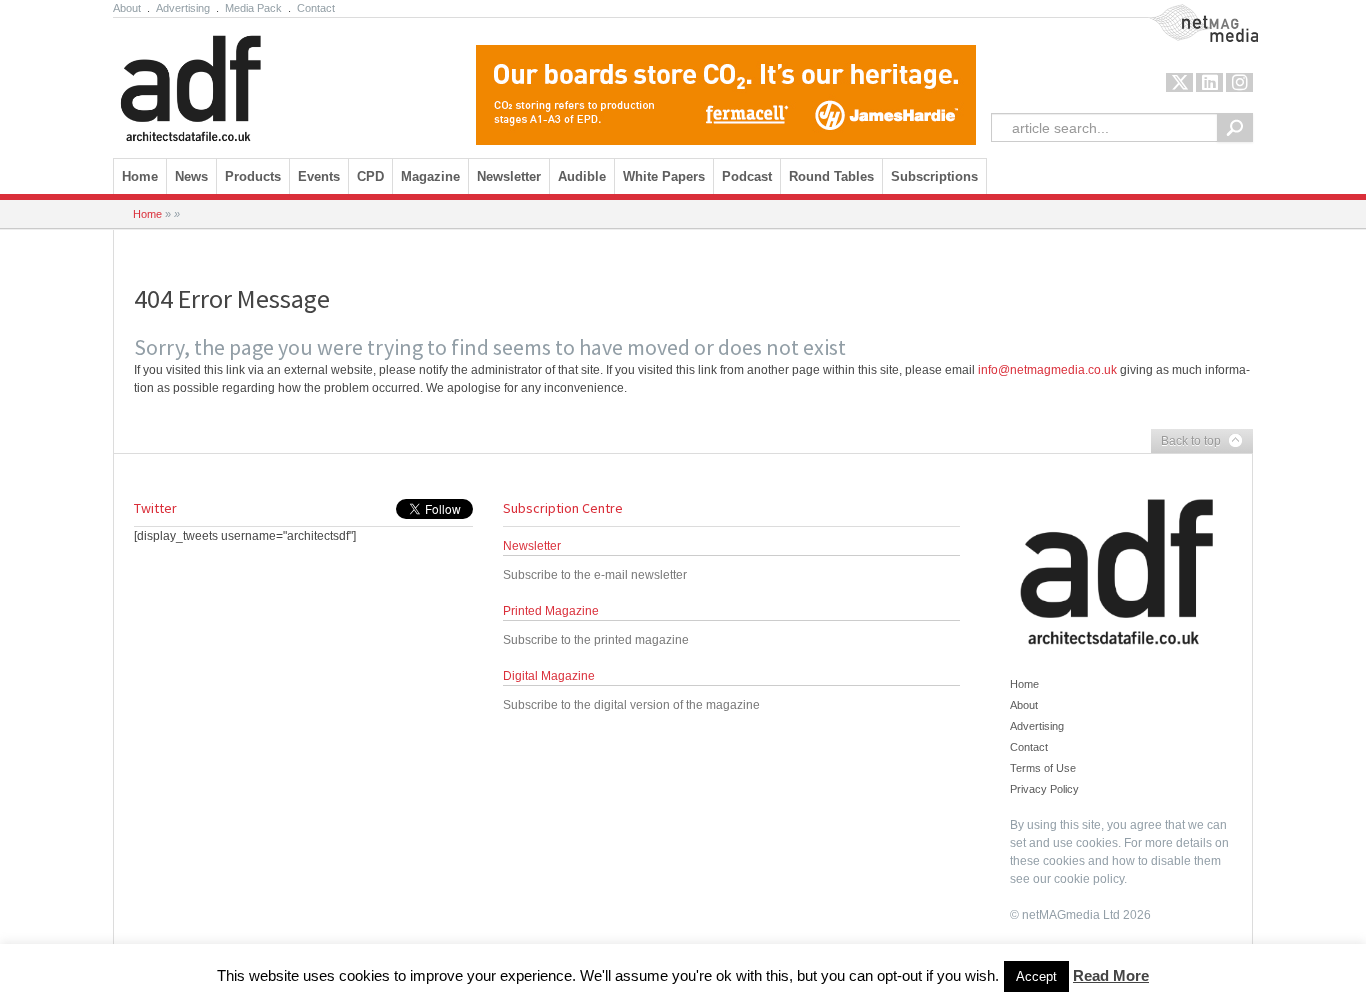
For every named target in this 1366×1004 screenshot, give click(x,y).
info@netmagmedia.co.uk (1047, 370)
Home (140, 176)
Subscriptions (934, 176)
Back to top (1186, 442)
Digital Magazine (549, 676)
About (127, 8)
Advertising (183, 8)
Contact (316, 8)
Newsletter (532, 546)
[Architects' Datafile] (225, 83)
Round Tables (831, 176)
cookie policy (1089, 879)
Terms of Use (1043, 768)
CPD (370, 176)
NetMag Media (1188, 13)
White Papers (664, 176)
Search (1235, 127)
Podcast (747, 176)
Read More (1111, 975)
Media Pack (253, 8)
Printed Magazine (551, 611)
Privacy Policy (1044, 789)
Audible (582, 176)
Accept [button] (1036, 976)
